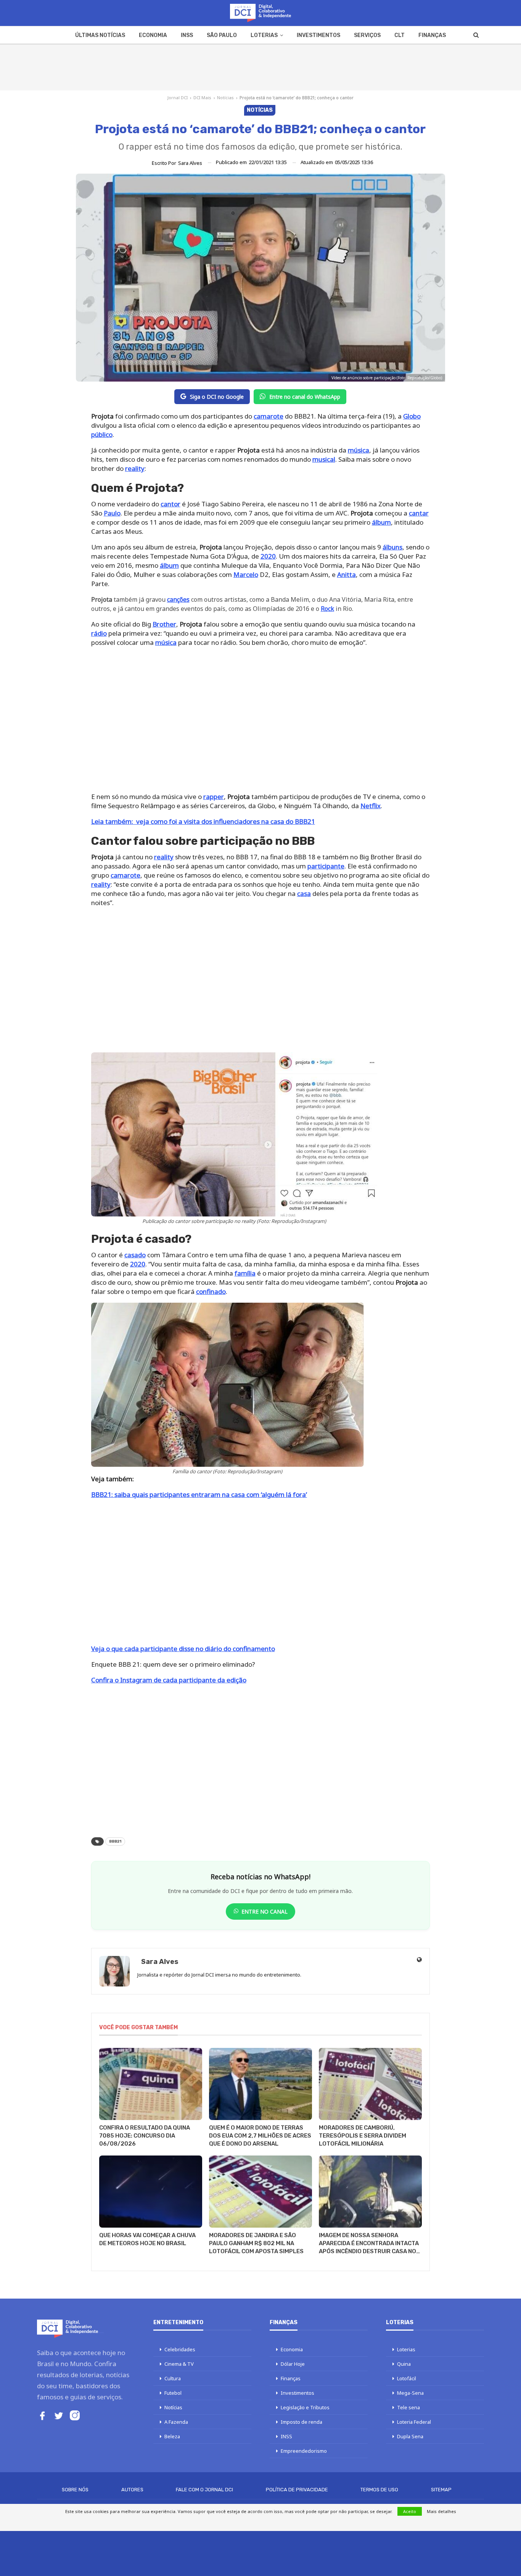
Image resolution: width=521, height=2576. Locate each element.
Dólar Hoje (293, 2364)
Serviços (367, 35)
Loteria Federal (414, 2422)
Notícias (225, 97)
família (245, 1273)
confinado (211, 1291)
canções (178, 599)
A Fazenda (176, 2422)
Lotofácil (407, 2378)
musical (324, 459)
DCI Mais (202, 97)
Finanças (432, 35)
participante (326, 866)
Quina (404, 2364)
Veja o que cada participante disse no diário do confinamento (183, 1649)
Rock (327, 609)
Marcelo (246, 574)
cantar (419, 513)
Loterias (264, 35)
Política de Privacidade (297, 2490)
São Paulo (222, 35)
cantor (170, 504)
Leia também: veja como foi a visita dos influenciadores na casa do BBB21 (203, 821)
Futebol (173, 2393)
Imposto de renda (302, 2422)
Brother (164, 624)
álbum (381, 522)
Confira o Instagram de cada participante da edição (169, 1680)
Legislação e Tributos (305, 2407)
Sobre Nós (75, 2490)
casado (135, 1255)
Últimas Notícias (100, 35)
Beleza (172, 2436)
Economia (153, 35)
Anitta (347, 574)
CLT (400, 35)
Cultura (173, 2378)
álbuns (392, 547)
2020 (268, 556)
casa (304, 893)
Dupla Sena (410, 2436)
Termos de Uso (379, 2490)
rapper (214, 797)
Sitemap (441, 2490)
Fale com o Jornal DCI (204, 2490)
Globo (412, 416)
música (359, 450)
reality (135, 468)
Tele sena (408, 2407)
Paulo (112, 513)
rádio (99, 633)
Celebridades (180, 2349)
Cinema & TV (179, 2364)
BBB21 (115, 1841)
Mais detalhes (441, 2511)
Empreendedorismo (304, 2451)
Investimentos (318, 35)
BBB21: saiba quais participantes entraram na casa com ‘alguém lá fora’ (199, 1494)
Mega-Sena (410, 2393)
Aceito (410, 2511)
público (102, 434)
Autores (132, 2490)
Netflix (371, 806)
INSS (187, 35)
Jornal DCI (178, 97)
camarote (269, 416)
